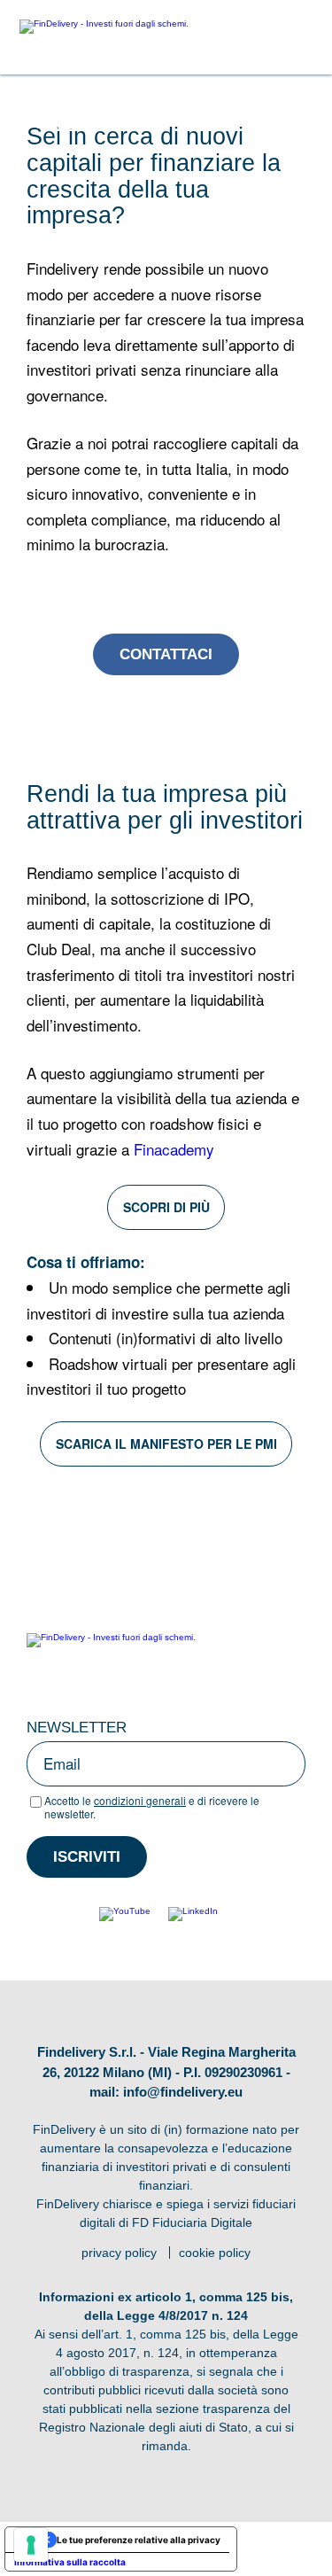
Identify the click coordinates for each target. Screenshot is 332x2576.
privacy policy (119, 2253)
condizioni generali (140, 1800)
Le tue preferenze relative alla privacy (139, 2540)
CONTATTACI (166, 654)
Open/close (300, 37)
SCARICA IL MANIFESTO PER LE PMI (166, 1444)
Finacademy (174, 1149)
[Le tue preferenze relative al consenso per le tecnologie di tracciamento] (31, 2545)
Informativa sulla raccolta (70, 2562)
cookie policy (215, 2253)
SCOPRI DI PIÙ (166, 1207)
